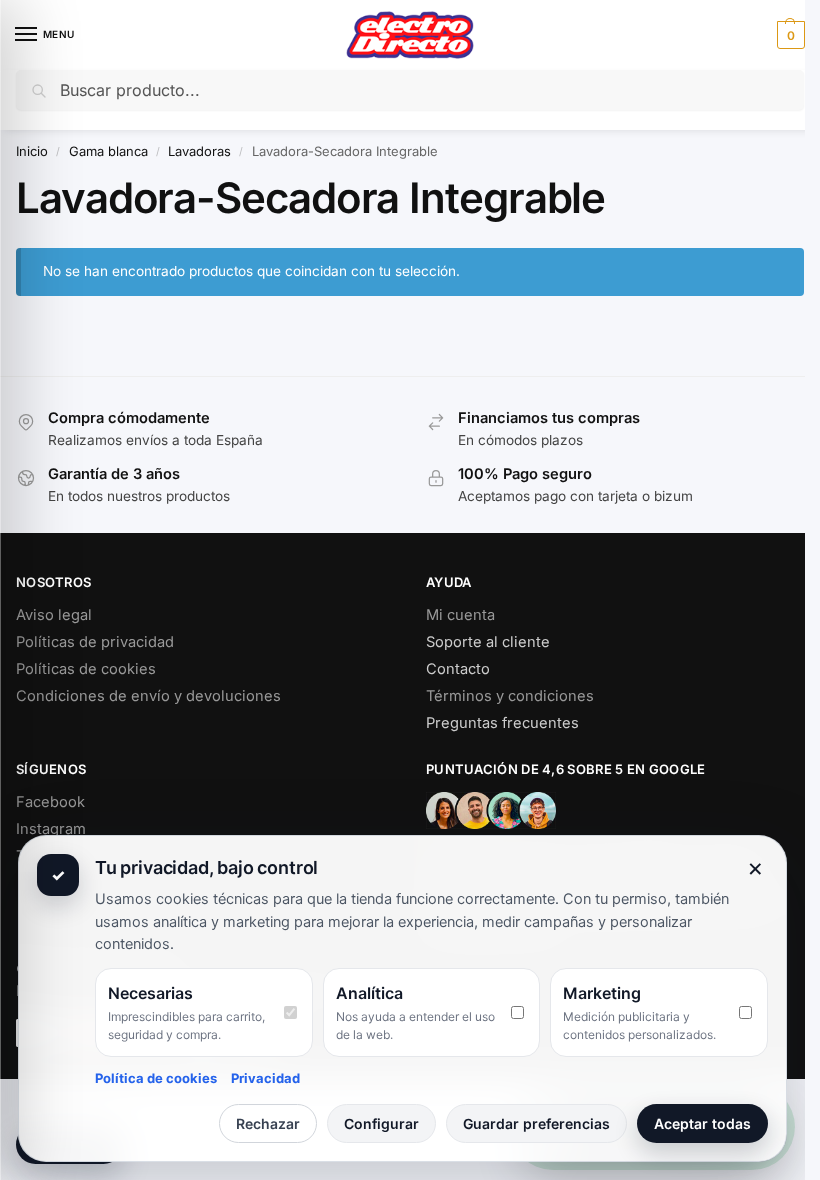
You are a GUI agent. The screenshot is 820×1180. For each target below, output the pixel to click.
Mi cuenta (460, 615)
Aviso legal (54, 615)
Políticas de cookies (86, 669)
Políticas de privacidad (95, 642)
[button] (788, 35)
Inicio (32, 151)
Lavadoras (199, 151)
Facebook (50, 802)
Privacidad (265, 1078)
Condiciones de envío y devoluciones (148, 696)
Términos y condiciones (510, 696)
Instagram (51, 829)
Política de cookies (156, 1078)
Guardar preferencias (536, 1123)
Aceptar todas (702, 1123)
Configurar (381, 1123)
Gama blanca (108, 151)
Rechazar (268, 1123)
